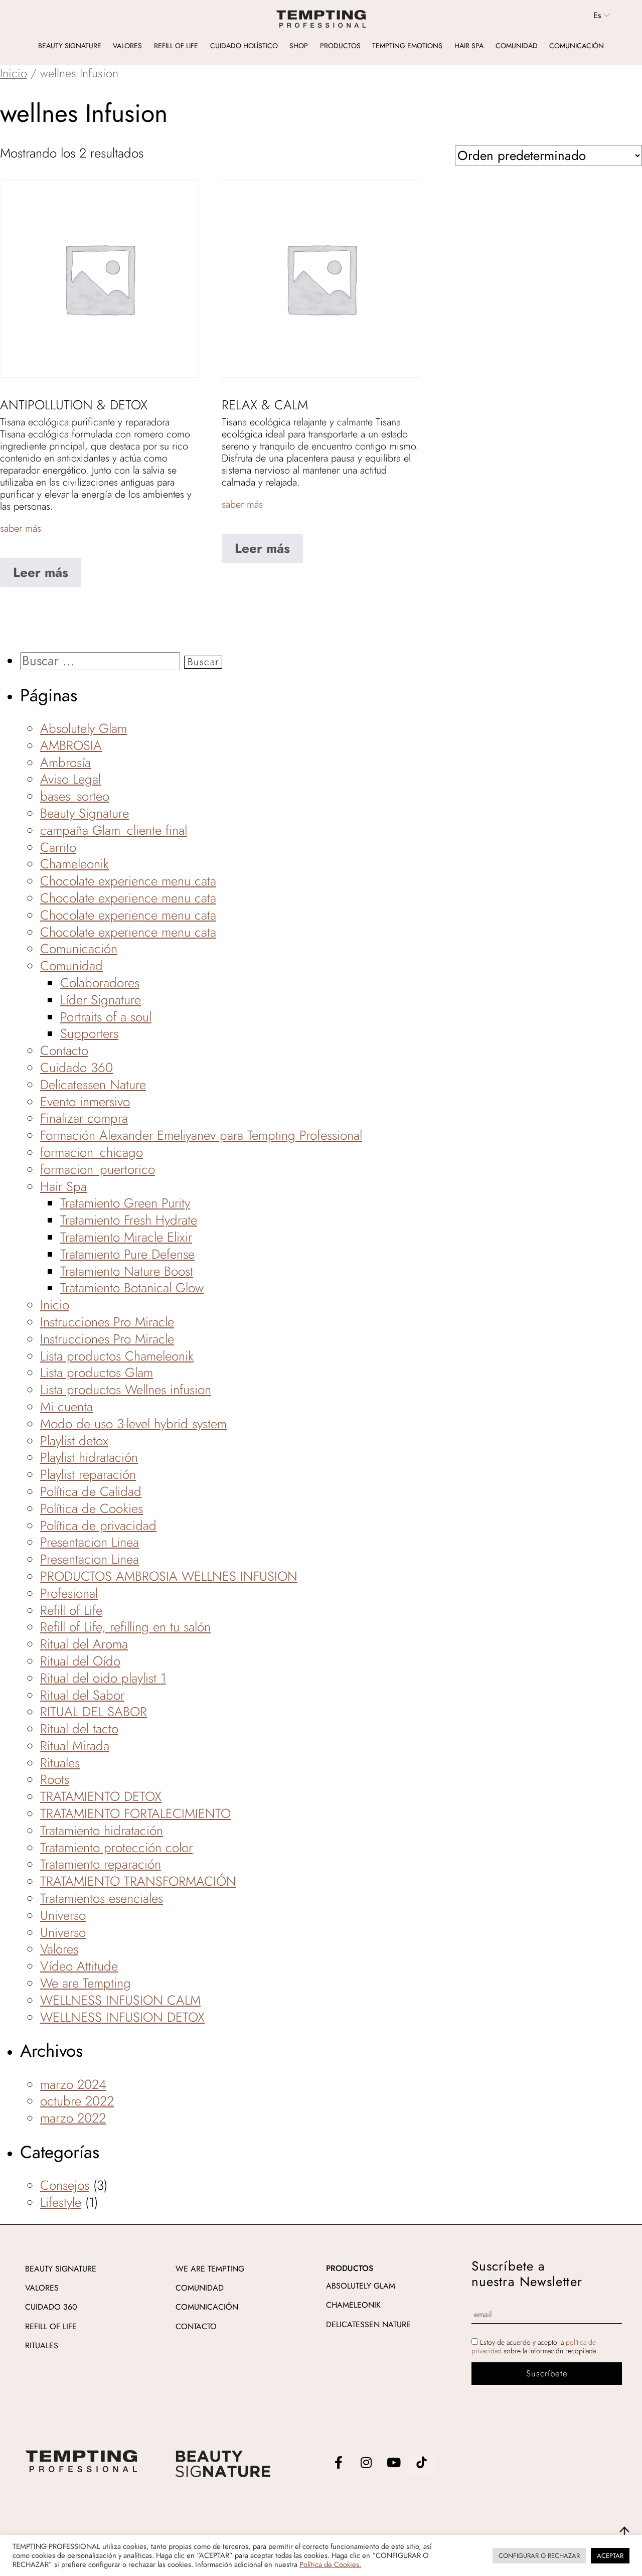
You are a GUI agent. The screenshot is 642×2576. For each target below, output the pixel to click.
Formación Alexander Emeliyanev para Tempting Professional (201, 1135)
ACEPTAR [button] (610, 2556)
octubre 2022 (77, 2101)
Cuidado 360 (76, 1068)
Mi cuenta (66, 1407)
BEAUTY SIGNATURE (61, 2269)
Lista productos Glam (97, 1373)
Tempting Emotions (407, 46)
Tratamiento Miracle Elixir (126, 1237)
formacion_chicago (92, 1152)
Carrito (58, 847)
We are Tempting (86, 1983)
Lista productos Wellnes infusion (126, 1390)
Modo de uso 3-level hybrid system (133, 1424)
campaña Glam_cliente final (114, 830)
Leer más (41, 572)
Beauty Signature (70, 46)
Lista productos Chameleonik (117, 1356)
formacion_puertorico (98, 1169)
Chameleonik (74, 864)
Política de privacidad (98, 1526)
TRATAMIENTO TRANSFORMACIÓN (138, 1881)
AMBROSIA (71, 745)
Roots (55, 1779)
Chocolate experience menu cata (128, 881)
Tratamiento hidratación (102, 1831)
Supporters (89, 1033)
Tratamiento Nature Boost (127, 1271)
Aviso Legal (70, 779)
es (597, 16)
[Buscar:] (102, 661)
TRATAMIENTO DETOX (101, 1796)
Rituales (60, 1763)
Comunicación (577, 46)
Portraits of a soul (106, 1017)
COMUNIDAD (200, 2288)
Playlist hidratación (89, 1457)
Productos (340, 46)
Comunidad (517, 46)
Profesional (69, 1593)
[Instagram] (366, 2463)
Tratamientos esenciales (102, 1898)
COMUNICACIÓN (207, 2307)
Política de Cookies (92, 1508)
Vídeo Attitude (79, 1966)
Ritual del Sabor (82, 1695)
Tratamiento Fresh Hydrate (129, 1220)
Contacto (64, 1050)
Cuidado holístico (244, 46)
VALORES (42, 2288)
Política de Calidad (91, 1491)
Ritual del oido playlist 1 (103, 1678)
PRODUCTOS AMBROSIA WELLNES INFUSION (169, 1576)
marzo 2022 (73, 2118)
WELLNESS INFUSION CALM (120, 2000)
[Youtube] (394, 2463)
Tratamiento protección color (116, 1848)
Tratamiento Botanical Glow (132, 1288)
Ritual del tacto (79, 1729)
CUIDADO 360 (51, 2307)
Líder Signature (101, 1000)
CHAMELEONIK (353, 2305)
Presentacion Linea (90, 1542)
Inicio (14, 73)
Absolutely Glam (84, 728)
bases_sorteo (75, 796)
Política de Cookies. (330, 2564)
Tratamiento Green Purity (125, 1203)
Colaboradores (100, 983)
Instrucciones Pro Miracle (107, 1322)
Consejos (65, 2185)
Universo (63, 1915)
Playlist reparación (88, 1474)
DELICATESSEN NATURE (368, 2324)
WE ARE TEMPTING (210, 2269)
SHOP (299, 46)
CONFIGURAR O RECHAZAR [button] (539, 2556)
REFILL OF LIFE (51, 2326)
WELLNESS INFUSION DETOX (122, 2017)
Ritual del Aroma (84, 1644)
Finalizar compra (84, 1118)
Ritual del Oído (80, 1661)
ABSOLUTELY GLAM (361, 2286)
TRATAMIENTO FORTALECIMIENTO (135, 1813)
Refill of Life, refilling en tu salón (125, 1627)
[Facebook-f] (339, 2463)
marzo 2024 (73, 2084)
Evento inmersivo (85, 1102)
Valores (127, 46)
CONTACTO (196, 2326)
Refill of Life (176, 46)
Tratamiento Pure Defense (127, 1254)
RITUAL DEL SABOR (94, 1712)
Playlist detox (74, 1441)
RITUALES (42, 2345)
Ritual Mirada (75, 1746)
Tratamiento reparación (101, 1864)
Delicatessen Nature (93, 1085)
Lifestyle (61, 2202)
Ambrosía (65, 763)
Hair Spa (469, 46)
